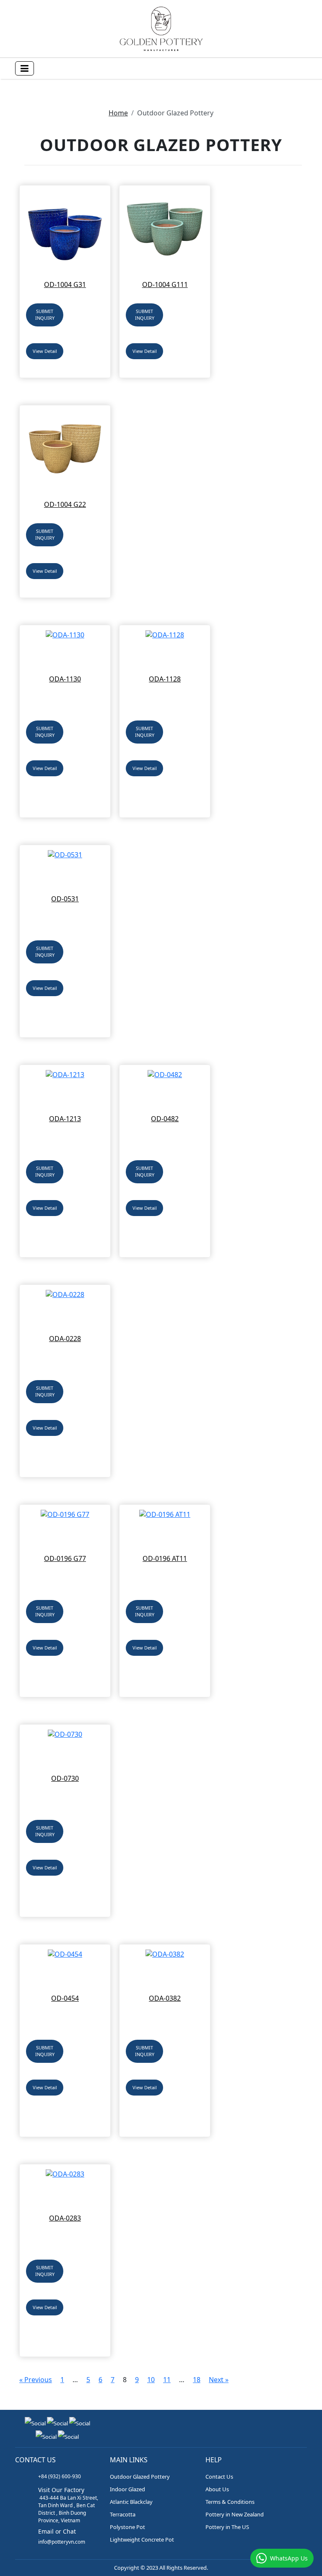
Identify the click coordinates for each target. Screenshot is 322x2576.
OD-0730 (65, 1778)
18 (197, 2380)
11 (167, 2380)
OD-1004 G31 (65, 284)
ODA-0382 (165, 1998)
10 (151, 2380)
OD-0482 (165, 1119)
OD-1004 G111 (165, 284)
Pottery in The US (227, 2527)
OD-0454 (65, 1998)
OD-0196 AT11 (165, 1558)
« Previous (36, 2380)
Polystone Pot (127, 2527)
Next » (219, 2380)
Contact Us (219, 2477)
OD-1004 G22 (65, 504)
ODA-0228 (65, 1339)
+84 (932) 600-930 (60, 2476)
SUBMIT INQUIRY (45, 315)
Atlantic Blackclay (131, 2502)
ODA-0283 (65, 2218)
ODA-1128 (165, 679)
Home (118, 113)
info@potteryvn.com (62, 2542)
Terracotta (123, 2514)
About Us (217, 2489)
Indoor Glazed (127, 2489)
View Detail (45, 351)
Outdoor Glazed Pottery (140, 2477)
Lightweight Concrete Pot (142, 2539)
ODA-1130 (65, 679)
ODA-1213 (65, 1119)
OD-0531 (65, 899)
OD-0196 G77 (65, 1558)
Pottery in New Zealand (235, 2514)
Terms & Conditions (230, 2502)
